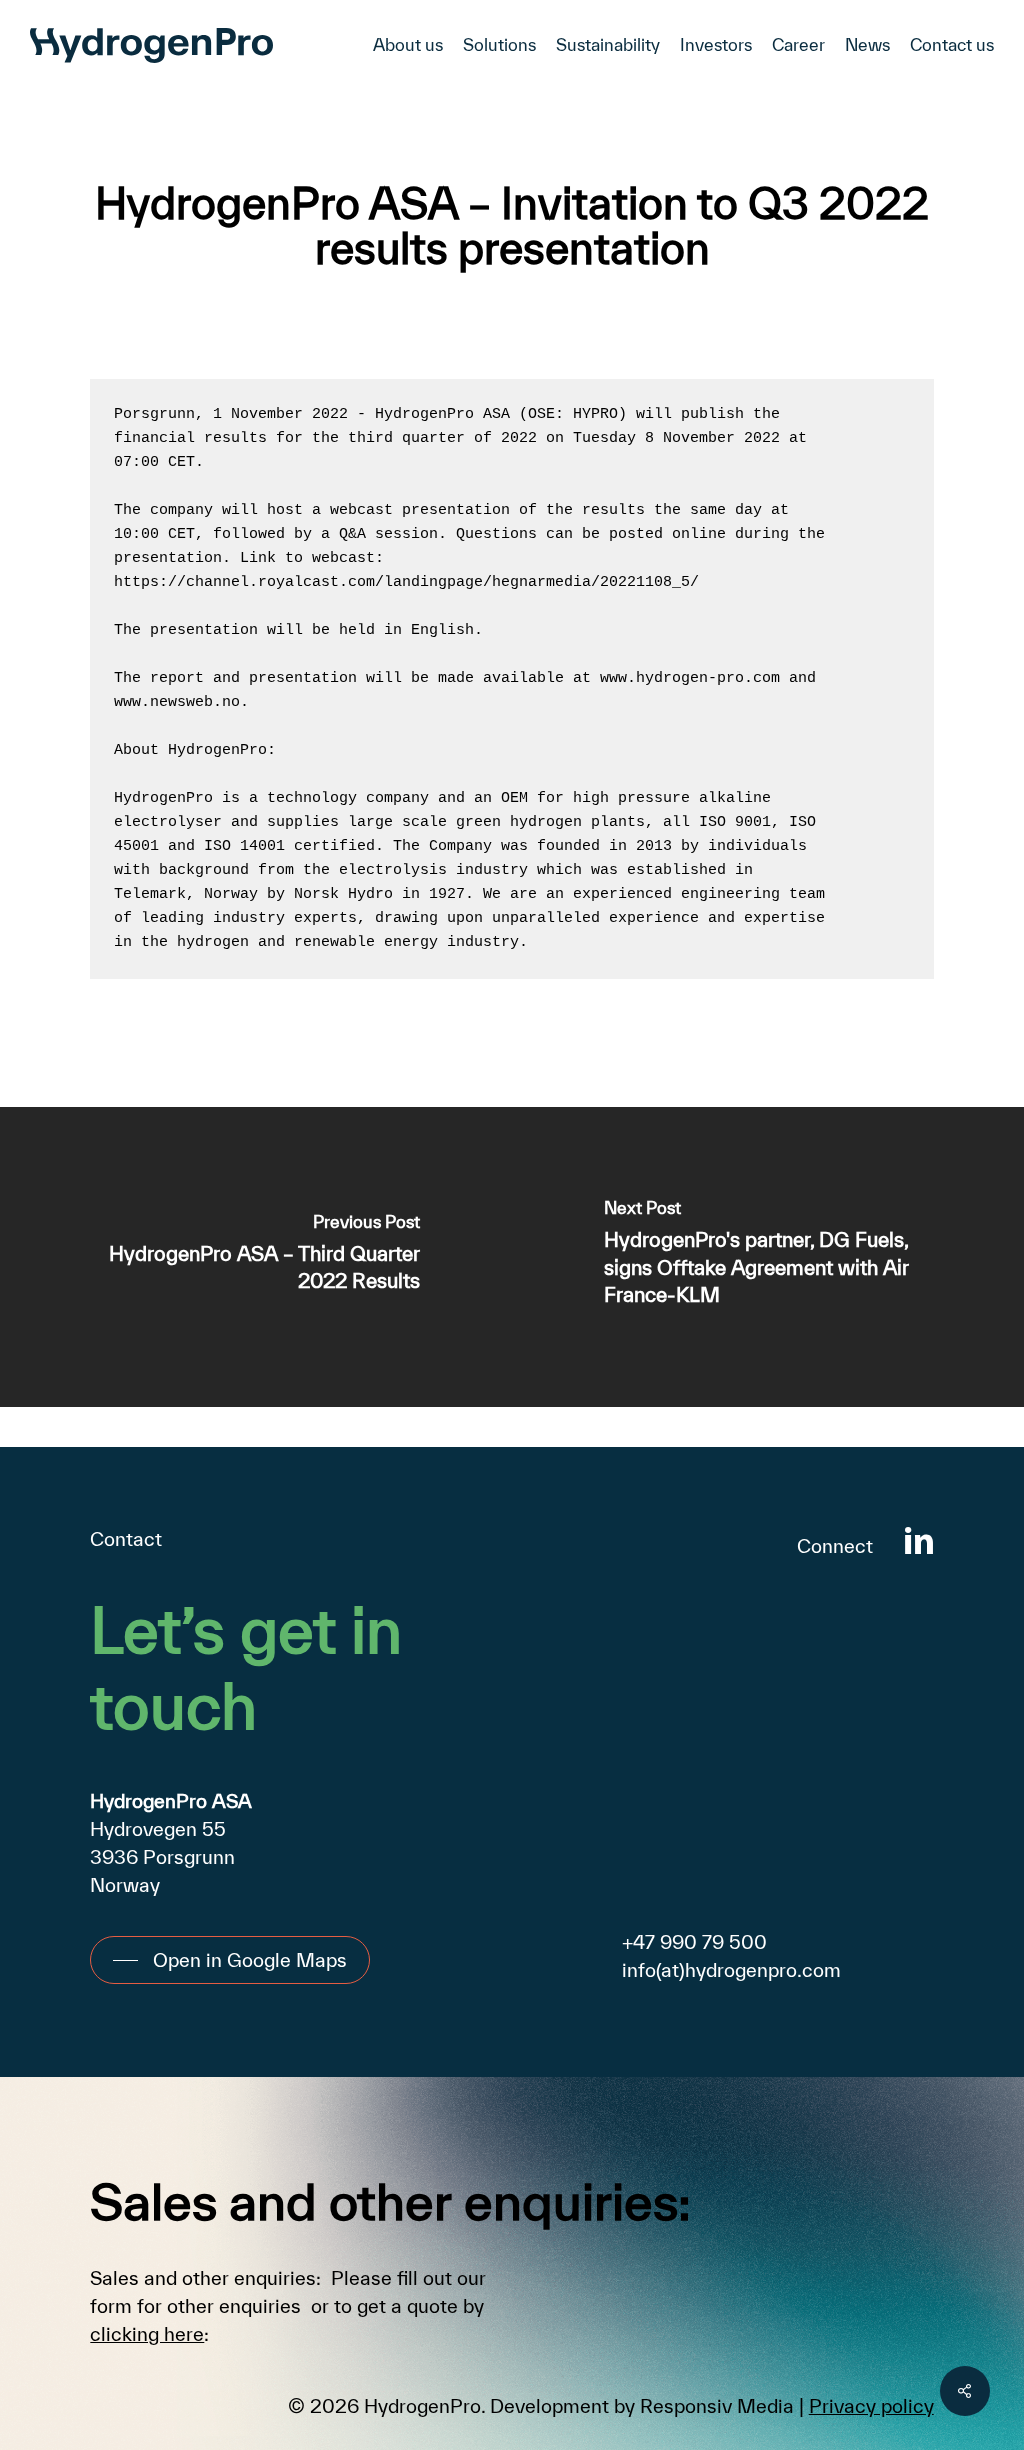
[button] (230, 1960)
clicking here (147, 2334)
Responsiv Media (717, 2406)
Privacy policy (871, 2406)
